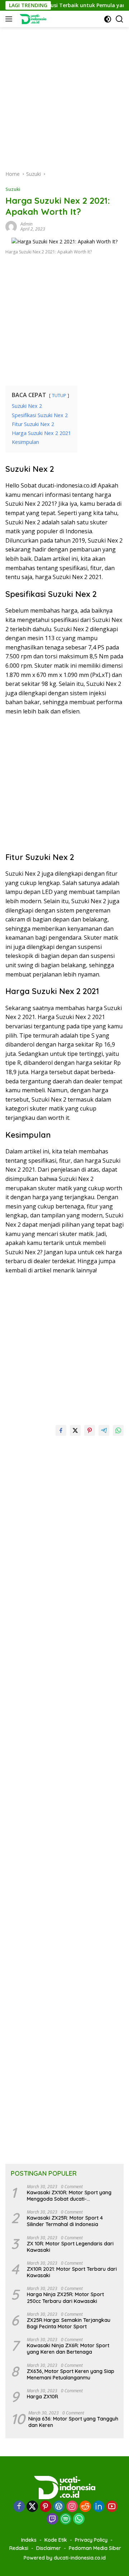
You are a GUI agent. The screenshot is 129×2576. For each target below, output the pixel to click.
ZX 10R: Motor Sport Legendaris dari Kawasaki (70, 2247)
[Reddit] (85, 2507)
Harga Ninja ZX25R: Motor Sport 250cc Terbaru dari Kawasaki (65, 2298)
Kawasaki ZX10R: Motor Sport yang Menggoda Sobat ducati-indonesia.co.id (69, 2196)
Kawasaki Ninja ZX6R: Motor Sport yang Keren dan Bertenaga (68, 2349)
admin (27, 224)
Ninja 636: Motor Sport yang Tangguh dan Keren (73, 2422)
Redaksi (19, 2548)
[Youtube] (112, 2507)
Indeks (29, 2540)
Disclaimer (49, 2548)
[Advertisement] (64, 92)
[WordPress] (59, 2507)
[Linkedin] (99, 2507)
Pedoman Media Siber (95, 2548)
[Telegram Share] (104, 1430)
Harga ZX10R (42, 2397)
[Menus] (10, 19)
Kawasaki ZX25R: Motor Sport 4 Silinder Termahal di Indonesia (65, 2221)
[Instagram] (72, 2507)
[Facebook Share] (61, 1430)
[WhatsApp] (79, 2519)
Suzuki (13, 189)
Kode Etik (56, 2540)
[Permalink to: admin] (11, 226)
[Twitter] (32, 2507)
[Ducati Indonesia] (32, 19)
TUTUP (59, 395)
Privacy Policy (91, 2540)
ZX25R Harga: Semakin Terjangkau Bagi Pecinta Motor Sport (69, 2323)
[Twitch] (52, 2519)
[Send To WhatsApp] (118, 1430)
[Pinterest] (46, 2507)
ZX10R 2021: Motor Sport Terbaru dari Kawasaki (72, 2272)
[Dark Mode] (108, 19)
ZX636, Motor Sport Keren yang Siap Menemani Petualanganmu (71, 2374)
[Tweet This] (75, 1430)
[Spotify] (66, 2520)
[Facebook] (19, 2507)
